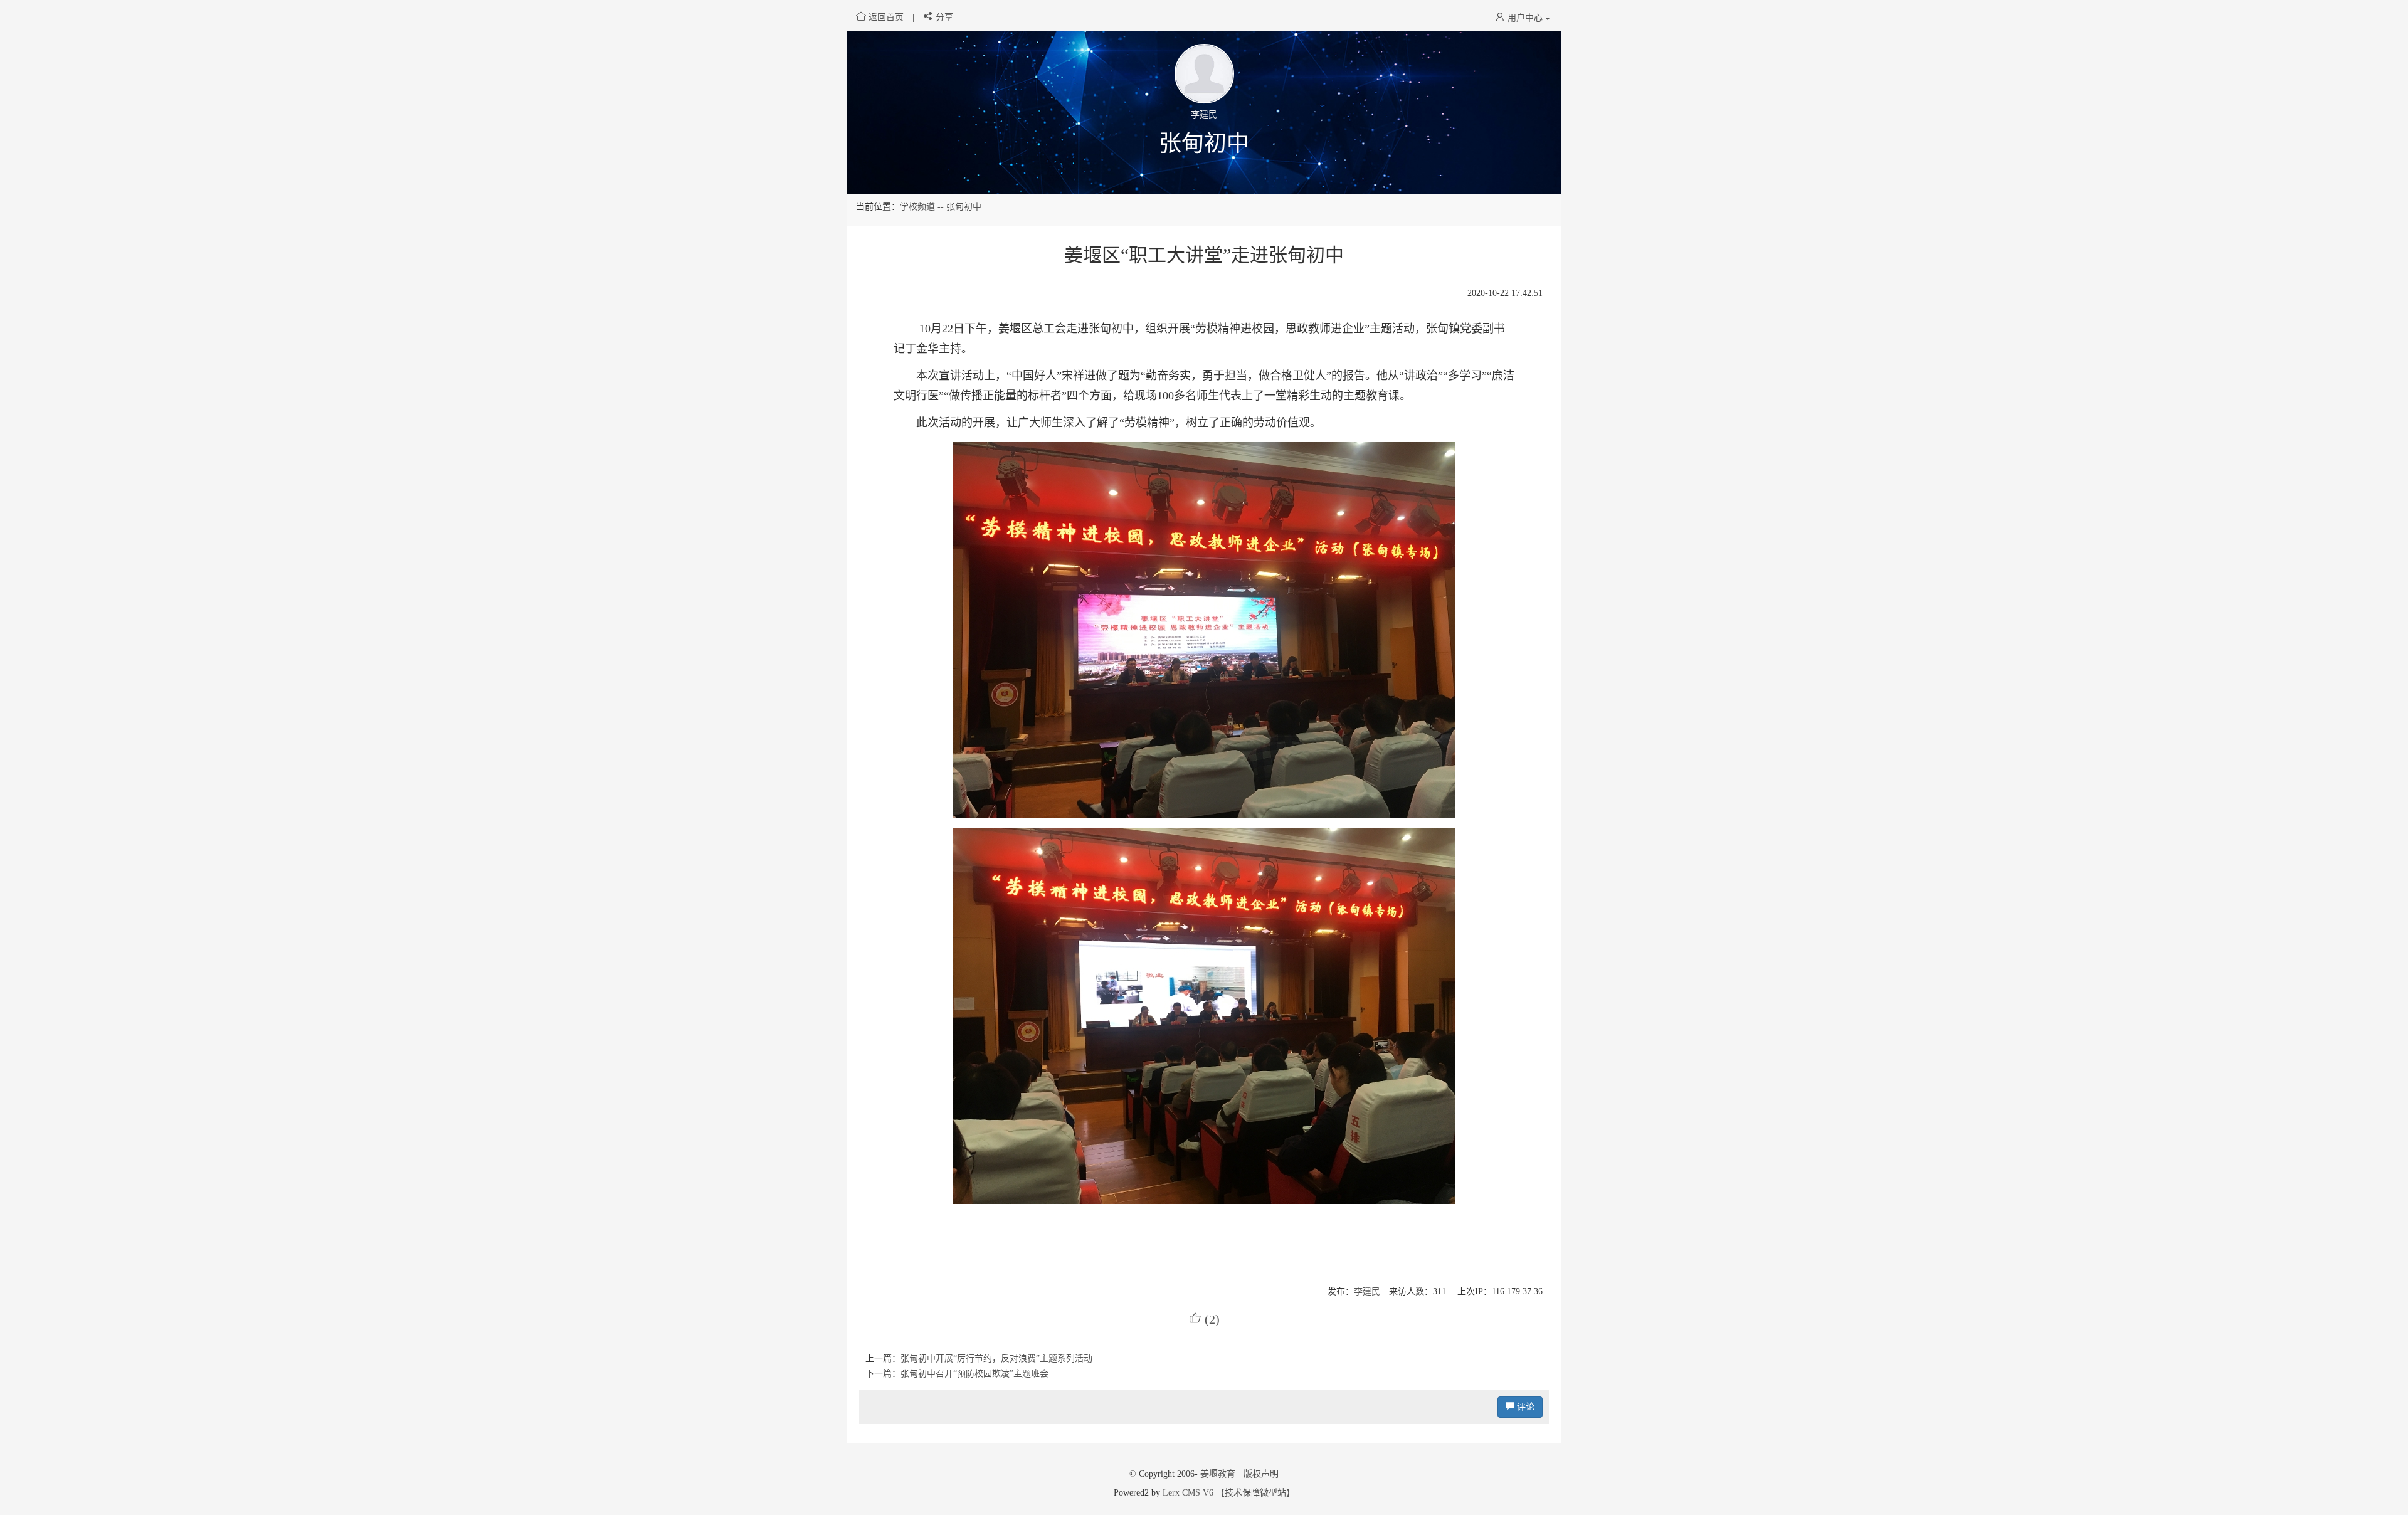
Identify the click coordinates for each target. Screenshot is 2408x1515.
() (1204, 1319)
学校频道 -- (923, 207)
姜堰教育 (1218, 1474)
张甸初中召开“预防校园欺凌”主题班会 (974, 1374)
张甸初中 (1204, 144)
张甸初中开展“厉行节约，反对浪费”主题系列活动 (996, 1359)
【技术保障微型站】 (1255, 1493)
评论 (1524, 1407)
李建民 (1367, 1291)
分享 (943, 17)
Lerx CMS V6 (1188, 1493)
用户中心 (1525, 18)
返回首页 (886, 17)
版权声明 (1261, 1474)
